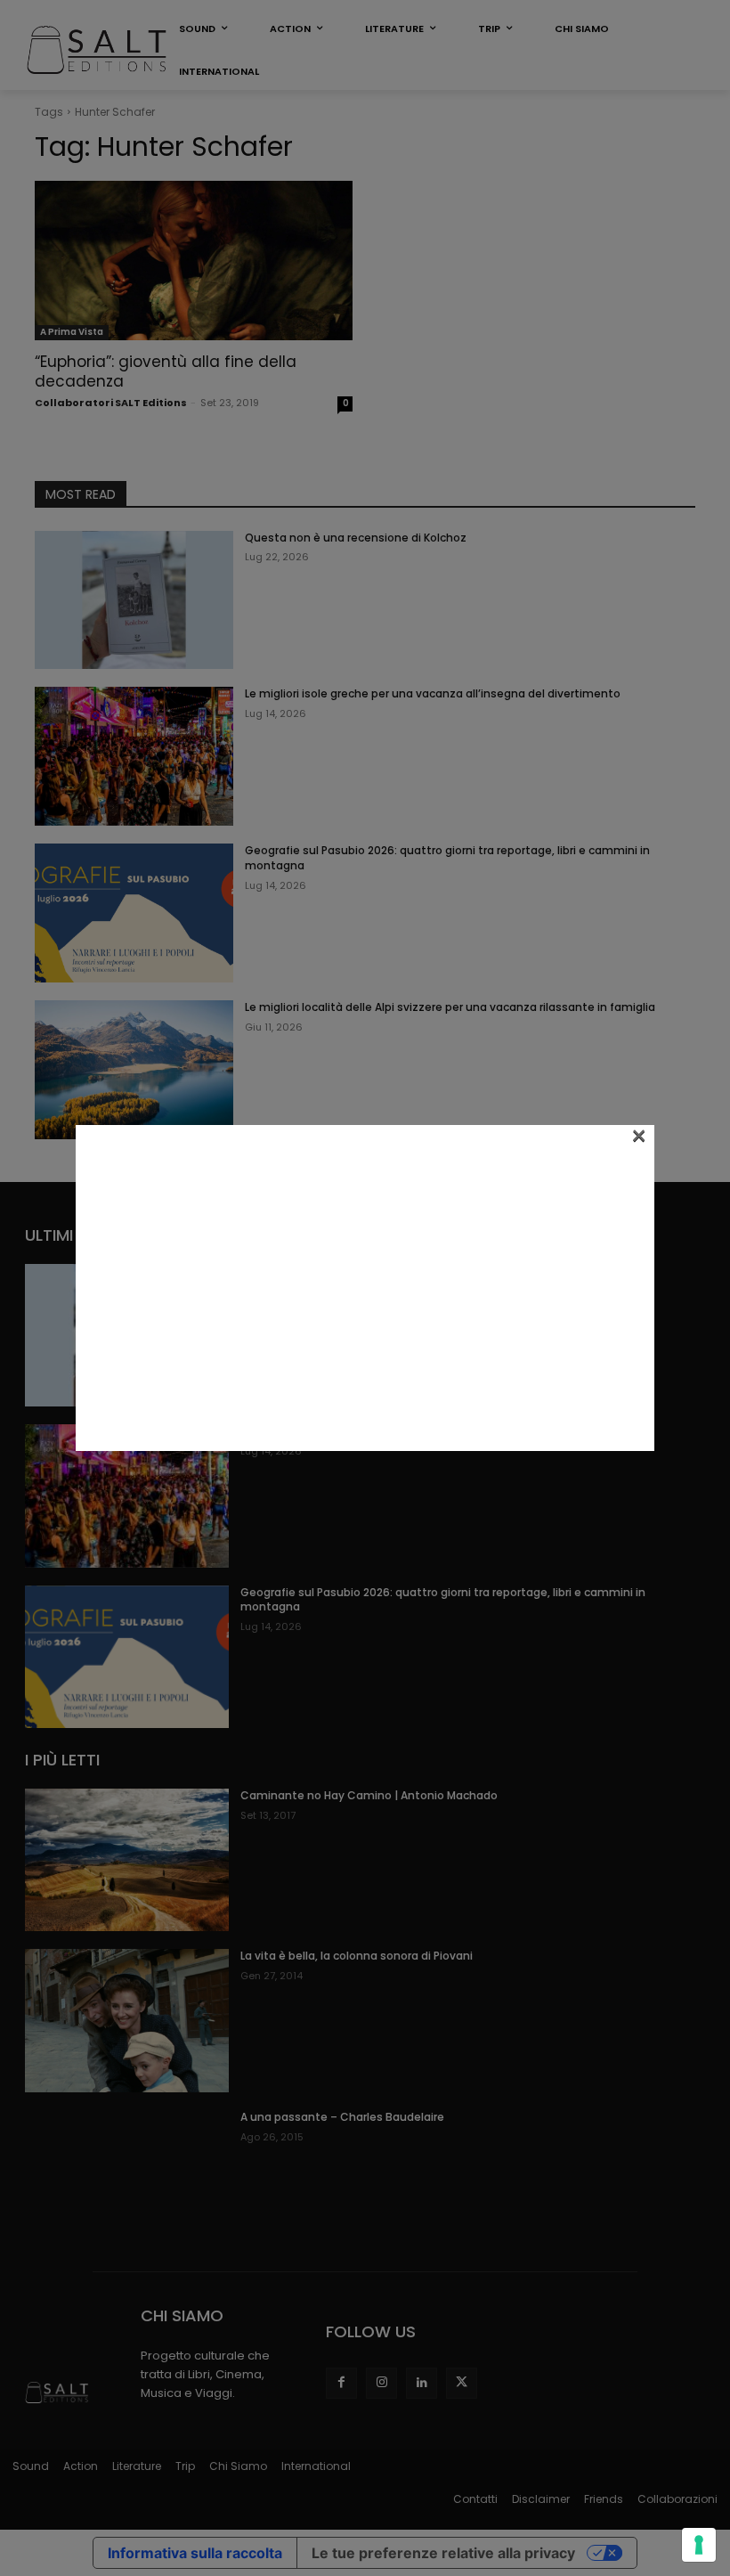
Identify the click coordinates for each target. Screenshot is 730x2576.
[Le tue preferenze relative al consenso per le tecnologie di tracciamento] (699, 2545)
